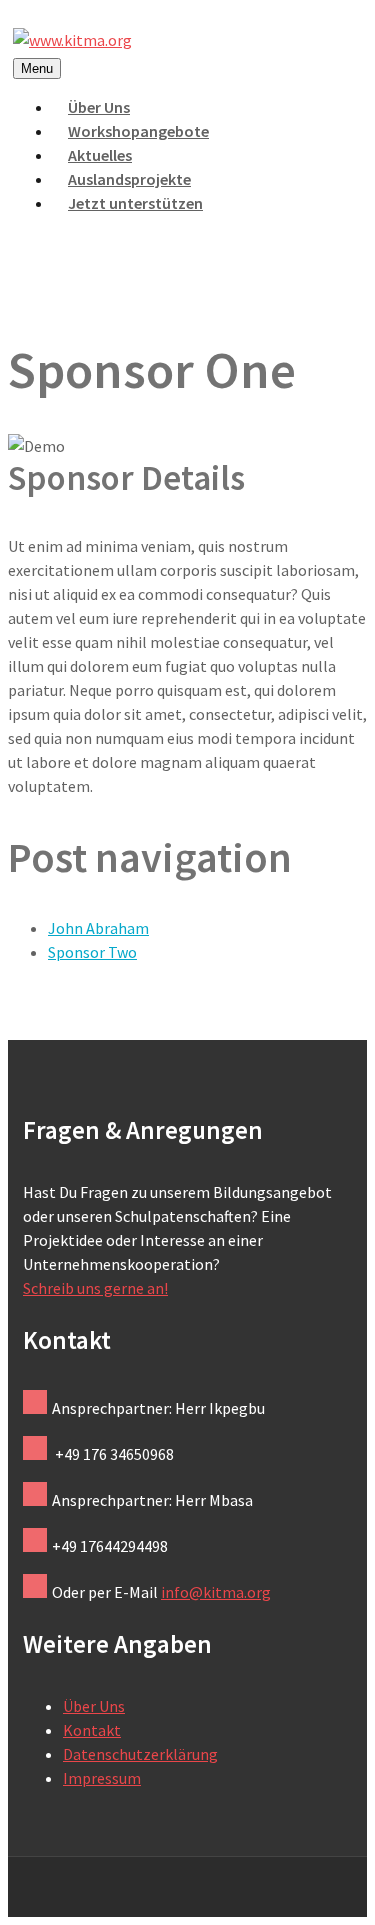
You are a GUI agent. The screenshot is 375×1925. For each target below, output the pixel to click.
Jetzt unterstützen (135, 203)
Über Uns (94, 1706)
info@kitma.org (216, 1592)
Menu (37, 68)
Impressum (102, 1778)
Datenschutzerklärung (140, 1754)
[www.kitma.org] (72, 40)
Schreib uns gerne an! (95, 1288)
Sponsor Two (92, 952)
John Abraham (98, 928)
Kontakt (92, 1730)
